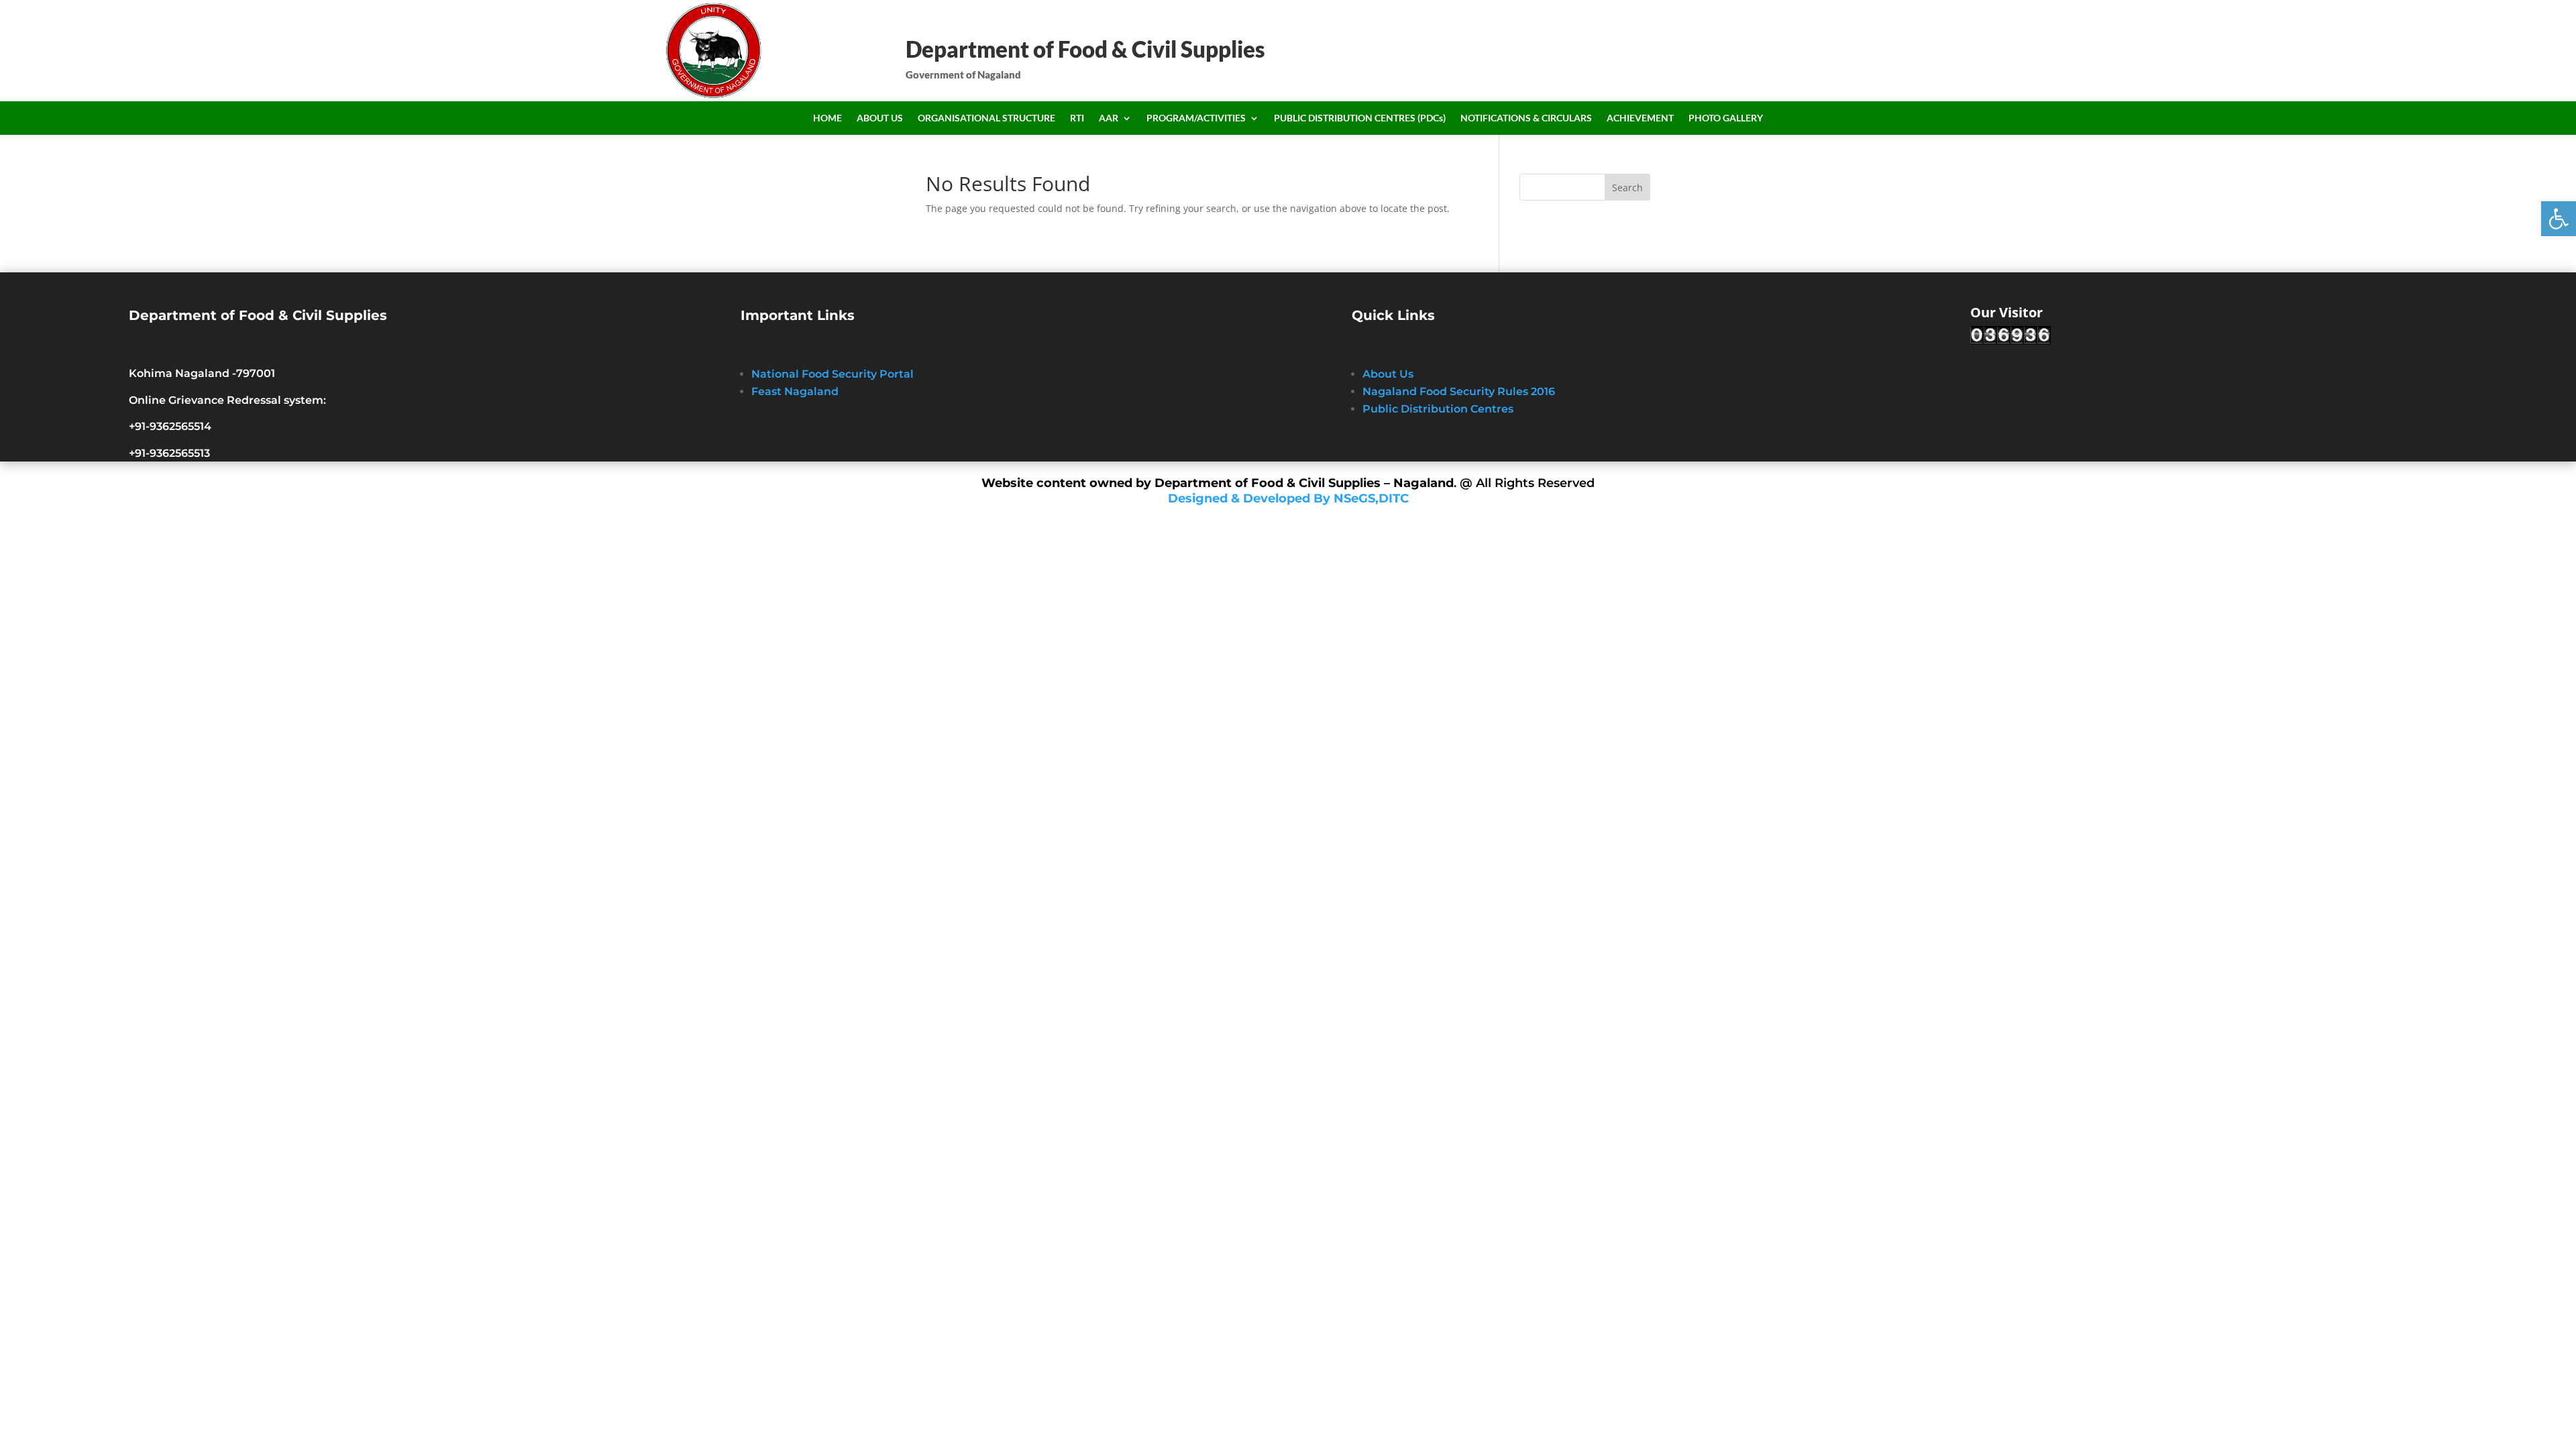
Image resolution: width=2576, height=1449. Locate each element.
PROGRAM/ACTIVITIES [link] (1196, 118)
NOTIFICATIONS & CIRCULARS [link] (1526, 118)
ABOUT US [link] (880, 118)
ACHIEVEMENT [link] (1640, 118)
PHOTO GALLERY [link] (1726, 118)
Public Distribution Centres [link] (1438, 409)
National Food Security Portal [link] (833, 374)
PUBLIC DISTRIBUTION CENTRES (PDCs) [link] (1360, 118)
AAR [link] (1109, 118)
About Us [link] (1388, 374)
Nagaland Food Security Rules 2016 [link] (1459, 391)
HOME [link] (827, 118)
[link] (2559, 219)
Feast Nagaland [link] (795, 391)
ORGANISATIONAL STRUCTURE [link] (986, 118)
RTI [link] (1077, 118)
